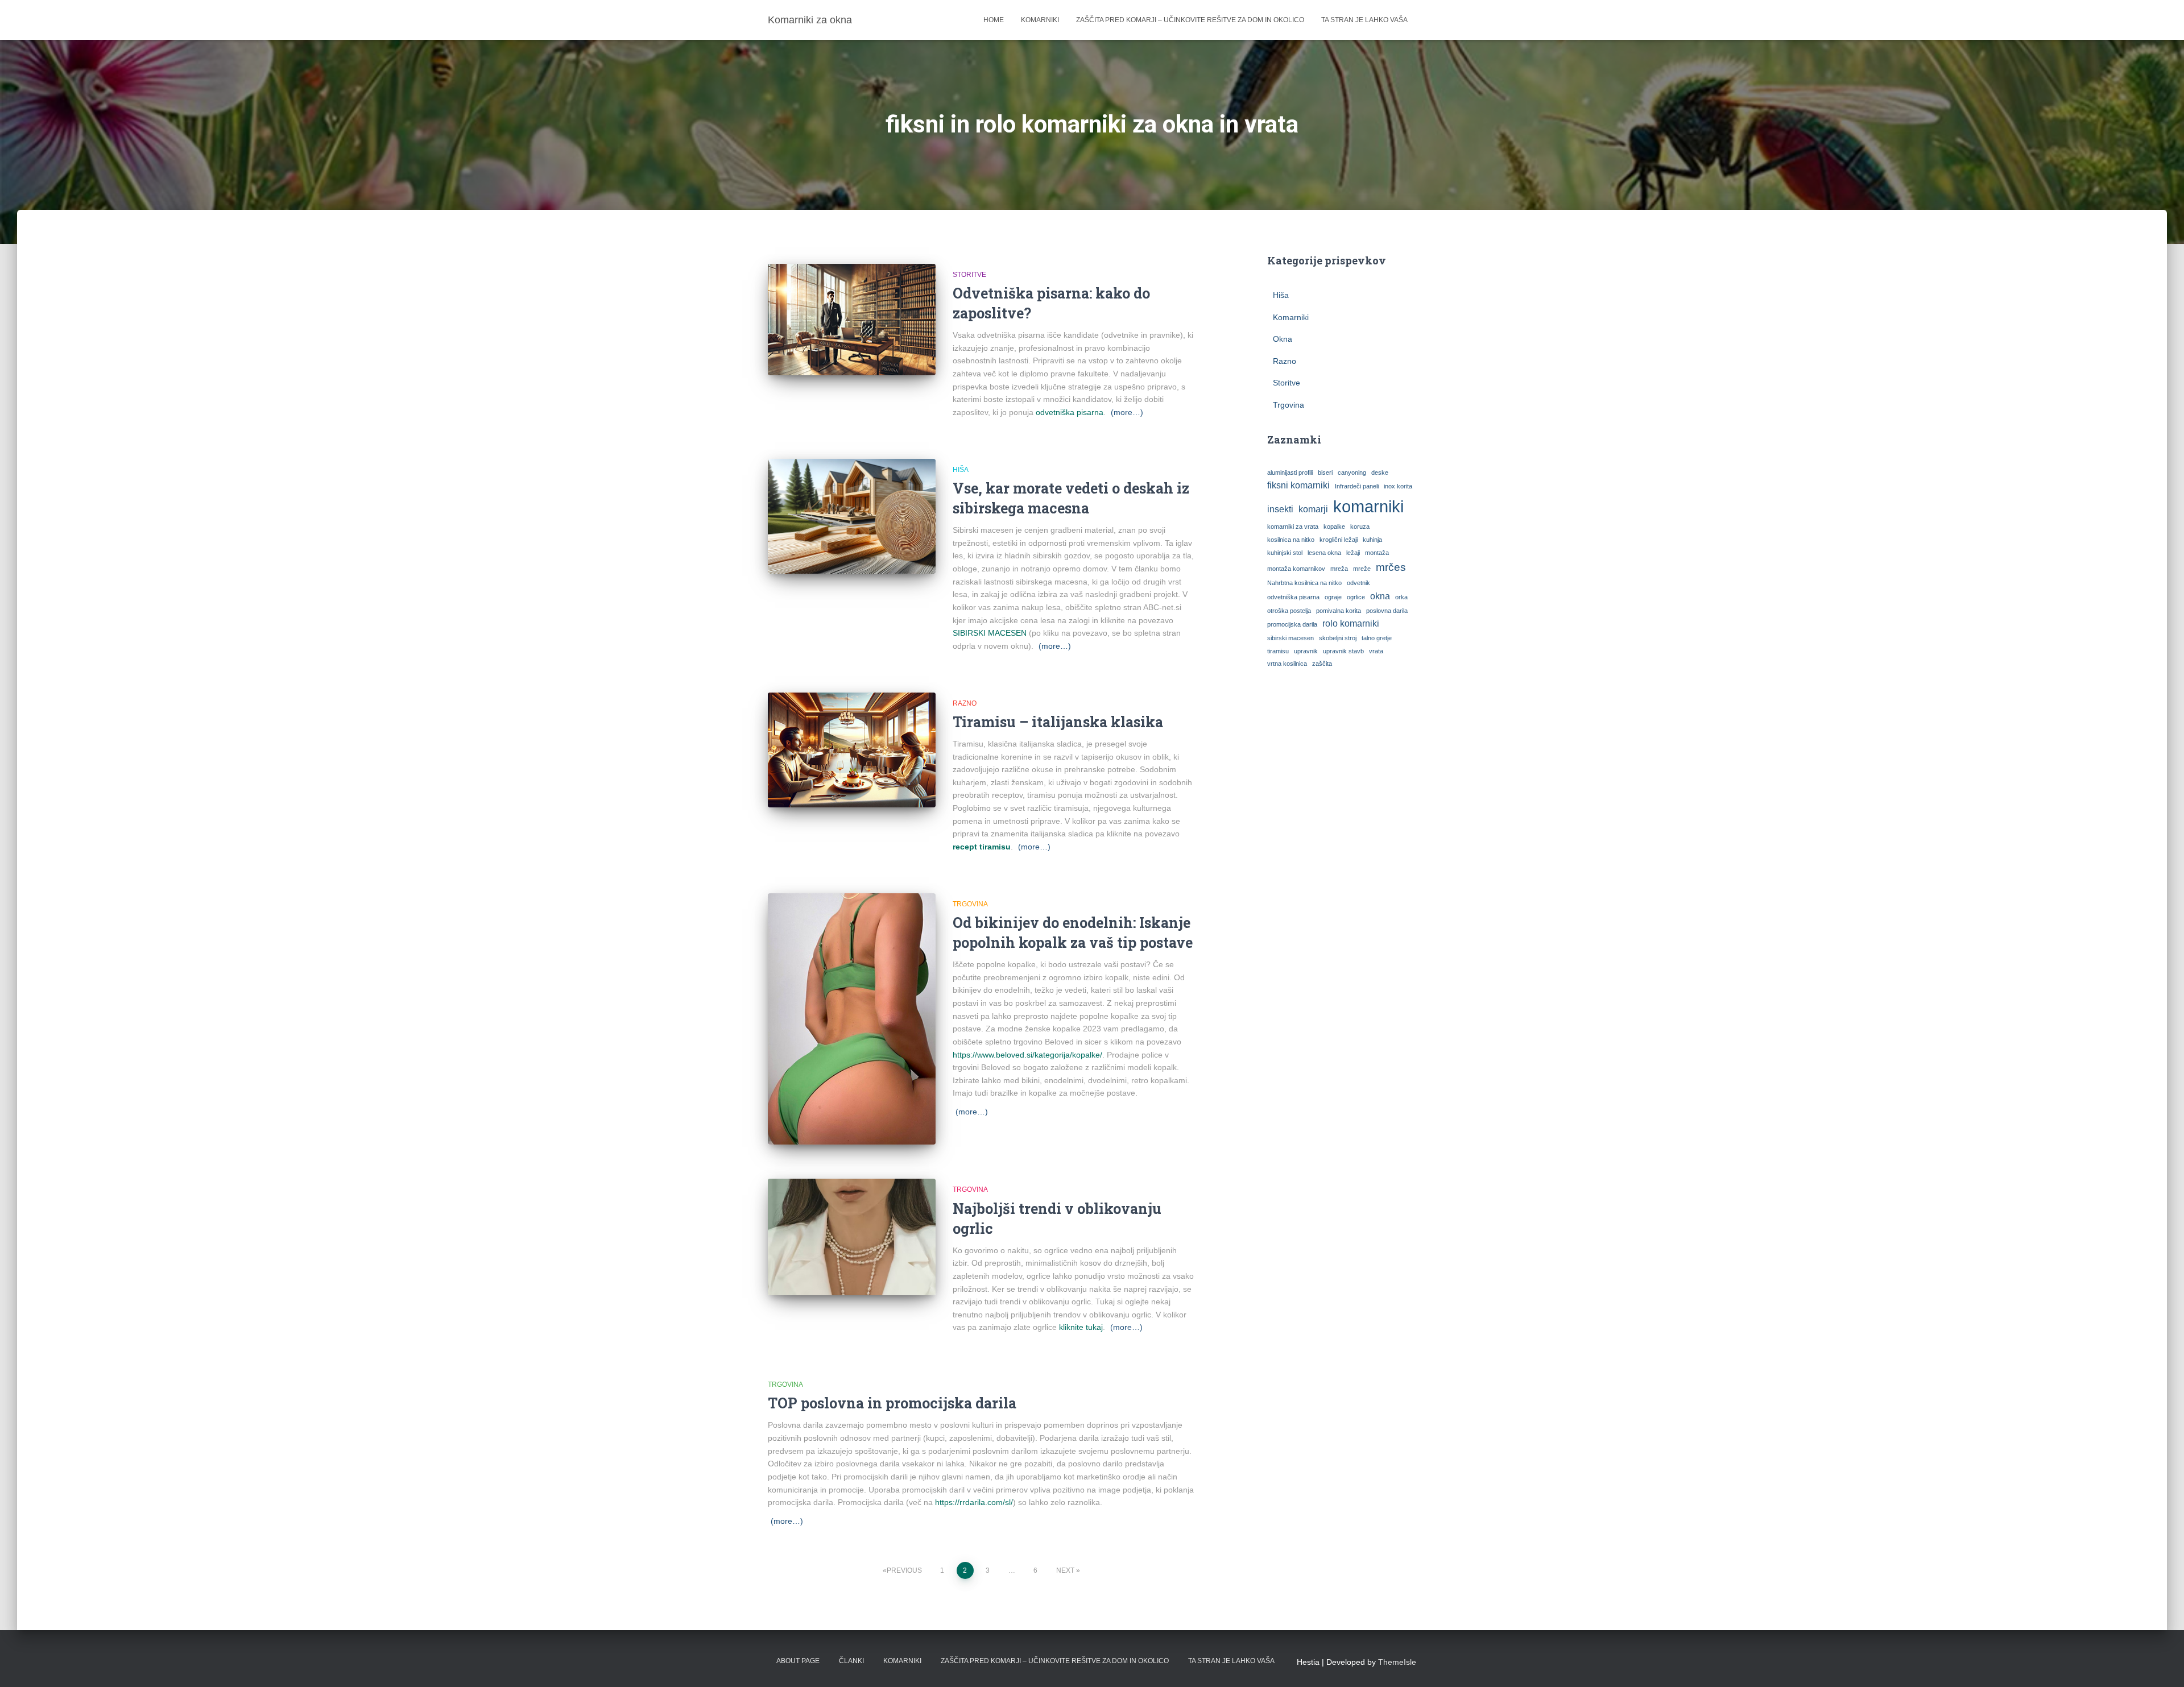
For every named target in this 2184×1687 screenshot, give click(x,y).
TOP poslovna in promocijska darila (892, 1403)
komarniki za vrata (1293, 527)
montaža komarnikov (1296, 569)
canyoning (1352, 472)
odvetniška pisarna (1070, 412)
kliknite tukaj (1081, 1327)
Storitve (969, 275)
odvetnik (1358, 583)
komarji (1313, 509)
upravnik (1306, 651)
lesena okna (1324, 553)
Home (994, 20)
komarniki (1368, 506)
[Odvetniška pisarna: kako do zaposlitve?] (852, 320)
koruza (1360, 527)
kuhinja (1372, 540)
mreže (1362, 569)
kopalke (1334, 527)
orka (1401, 597)
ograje (1333, 597)
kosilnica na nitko (1291, 540)
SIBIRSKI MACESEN (990, 633)
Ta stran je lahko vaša (1364, 20)
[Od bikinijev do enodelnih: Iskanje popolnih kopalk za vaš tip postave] (852, 1019)
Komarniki (1040, 20)
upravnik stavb (1343, 651)
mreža (1339, 569)
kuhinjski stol (1285, 553)
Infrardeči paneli (1357, 486)
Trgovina (970, 904)
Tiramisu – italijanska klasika (1058, 722)
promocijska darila (1292, 624)
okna (1380, 596)
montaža (1377, 553)
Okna (1283, 339)
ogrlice (1356, 597)
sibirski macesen (1290, 638)
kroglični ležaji (1339, 540)
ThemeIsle (1397, 1662)
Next (1065, 1570)
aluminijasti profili (1290, 472)
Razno (965, 703)
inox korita (1398, 486)
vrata (1376, 651)
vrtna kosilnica (1287, 664)
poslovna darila (1387, 611)
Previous (904, 1570)
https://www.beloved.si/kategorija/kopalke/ (1027, 1055)
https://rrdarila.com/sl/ (974, 1502)
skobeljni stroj (1338, 638)
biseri (1325, 472)
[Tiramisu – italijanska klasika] (852, 750)
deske (1380, 472)
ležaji (1353, 553)
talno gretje (1377, 638)
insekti (1280, 509)
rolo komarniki (1351, 623)
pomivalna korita (1339, 611)
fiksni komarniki (1298, 485)
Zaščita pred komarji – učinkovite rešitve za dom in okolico (1190, 20)
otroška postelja (1289, 611)
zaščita (1322, 664)
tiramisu (1278, 651)
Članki (851, 1661)
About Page (798, 1661)
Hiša (961, 470)
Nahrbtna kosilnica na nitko (1304, 583)
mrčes (1391, 567)
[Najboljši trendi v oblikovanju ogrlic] (852, 1237)
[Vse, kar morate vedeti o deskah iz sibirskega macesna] (852, 516)
